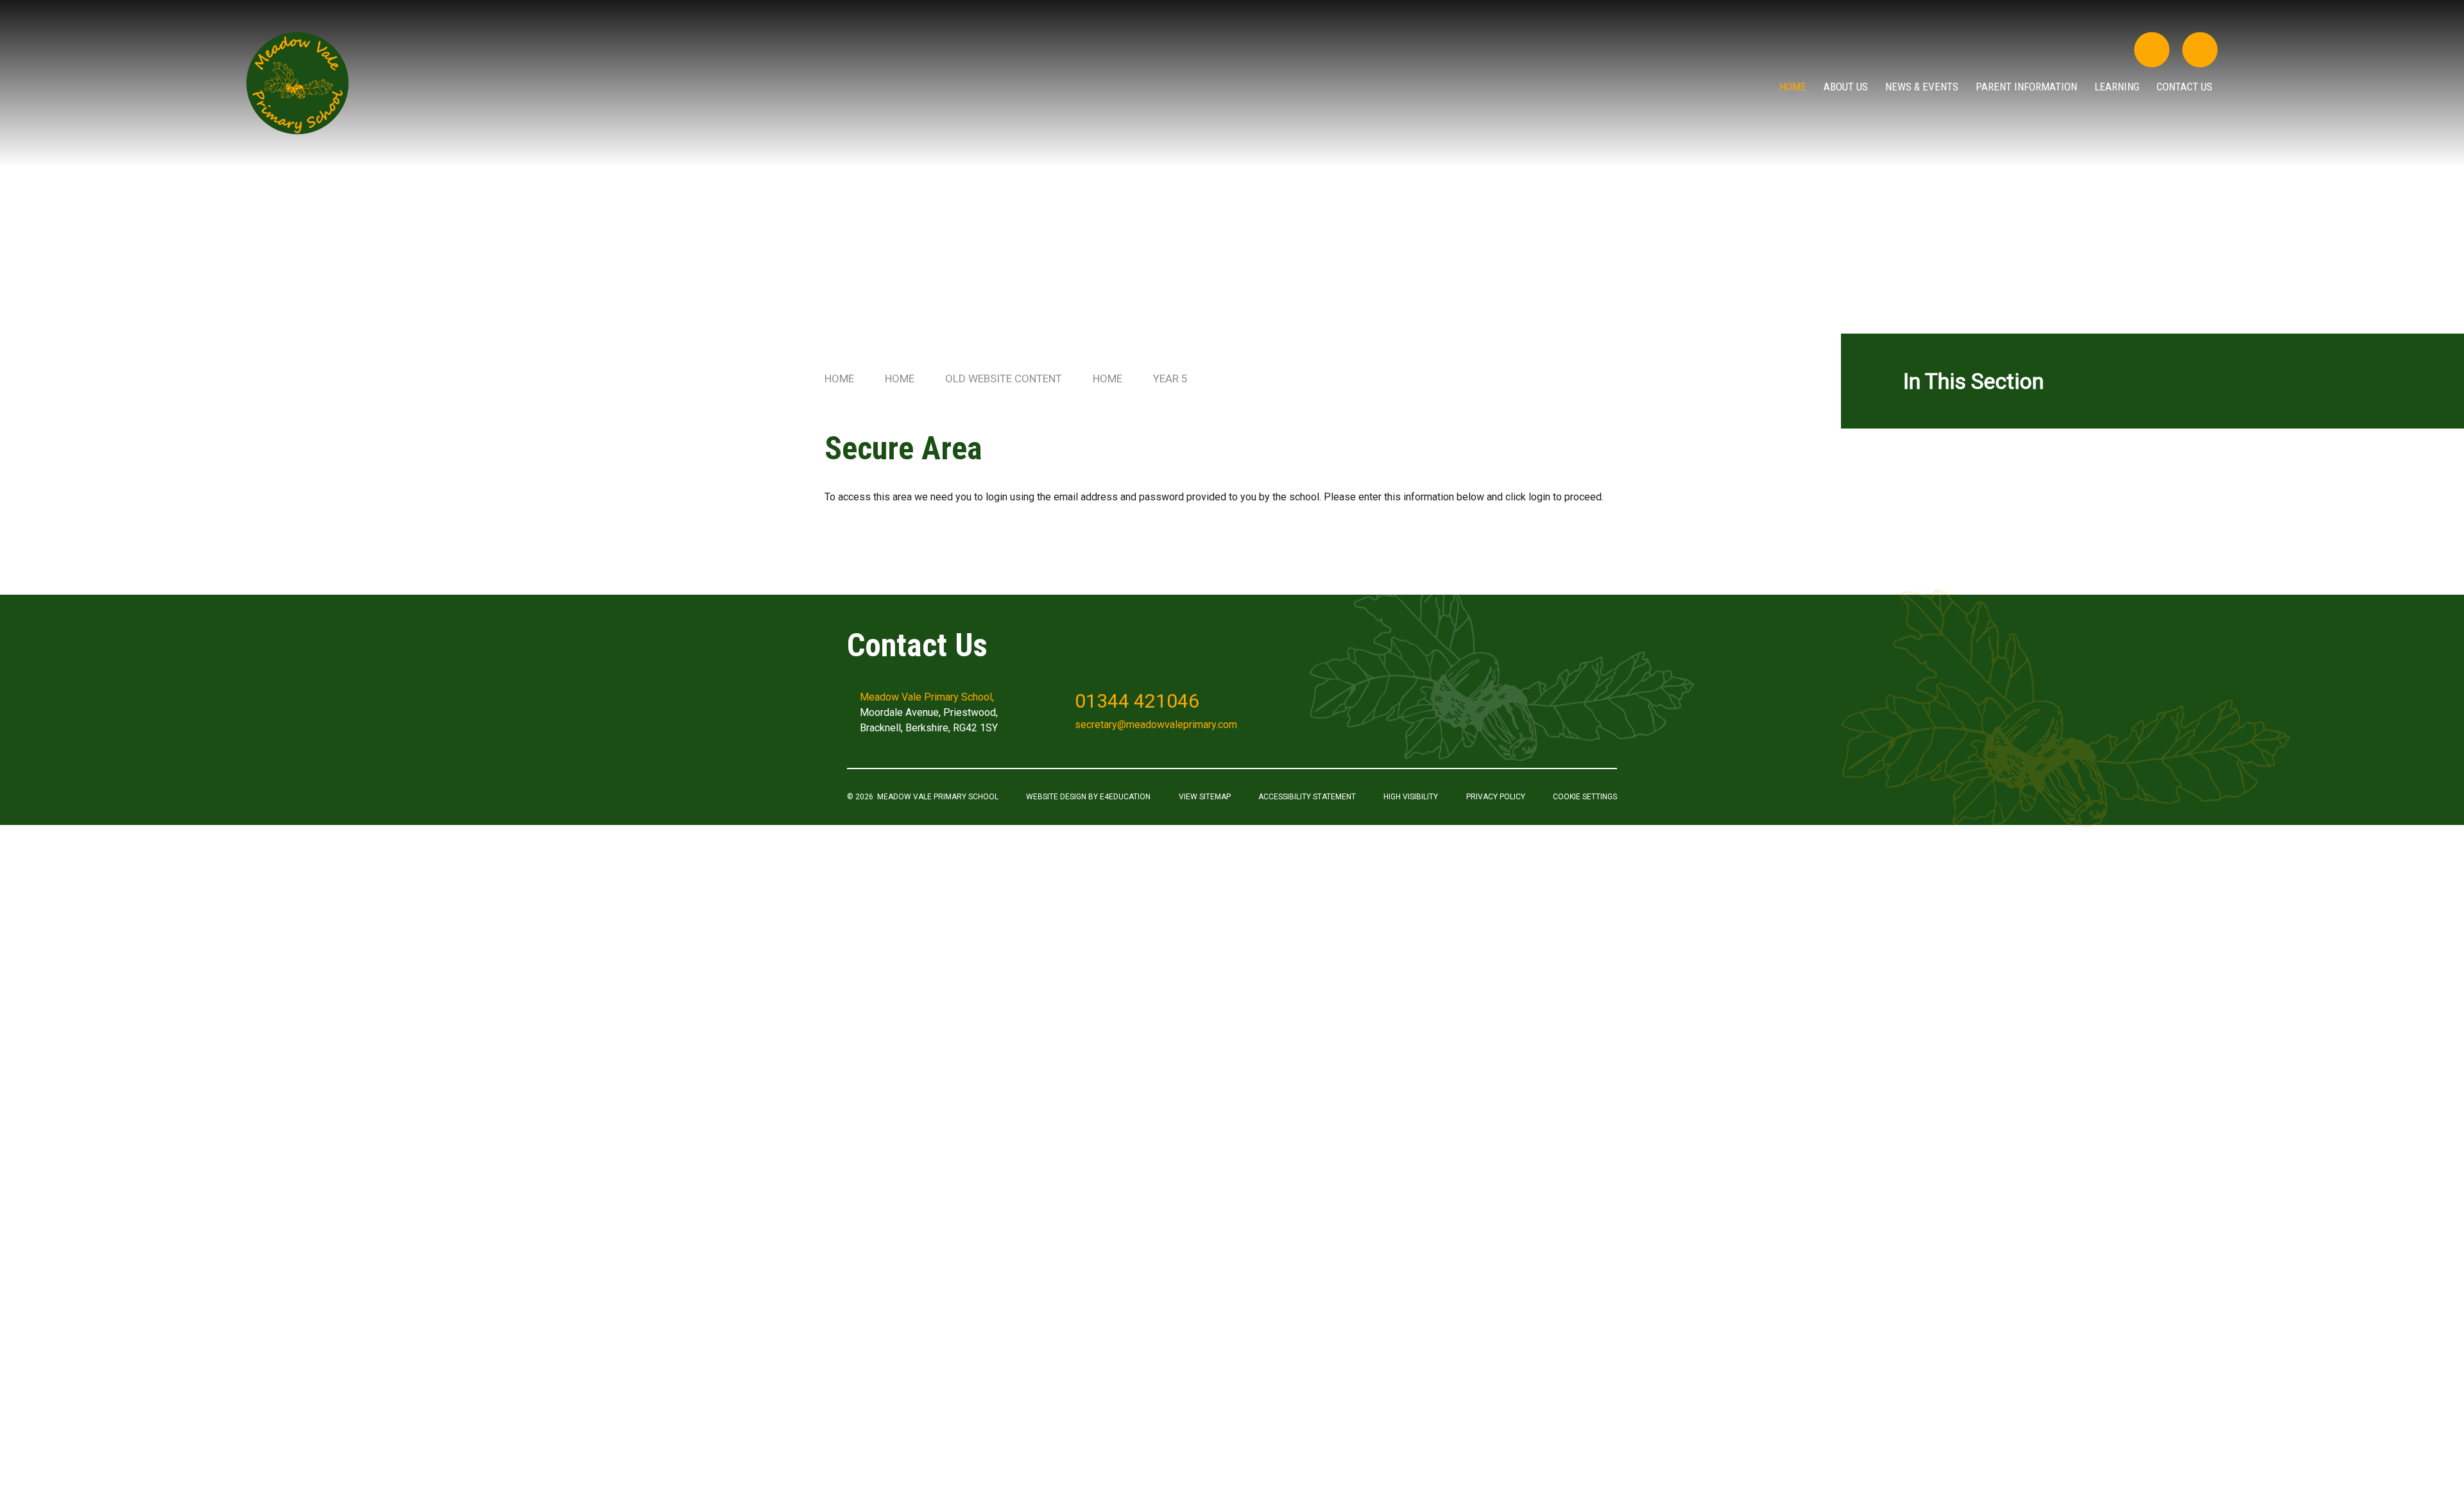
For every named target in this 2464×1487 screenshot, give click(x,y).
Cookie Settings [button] (1585, 797)
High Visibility (1411, 797)
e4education (1125, 797)
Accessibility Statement (1307, 797)
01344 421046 (1137, 701)
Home (839, 378)
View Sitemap (1205, 797)
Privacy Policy (1496, 797)
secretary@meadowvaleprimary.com (1156, 725)
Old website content (1004, 378)
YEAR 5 (1170, 378)
